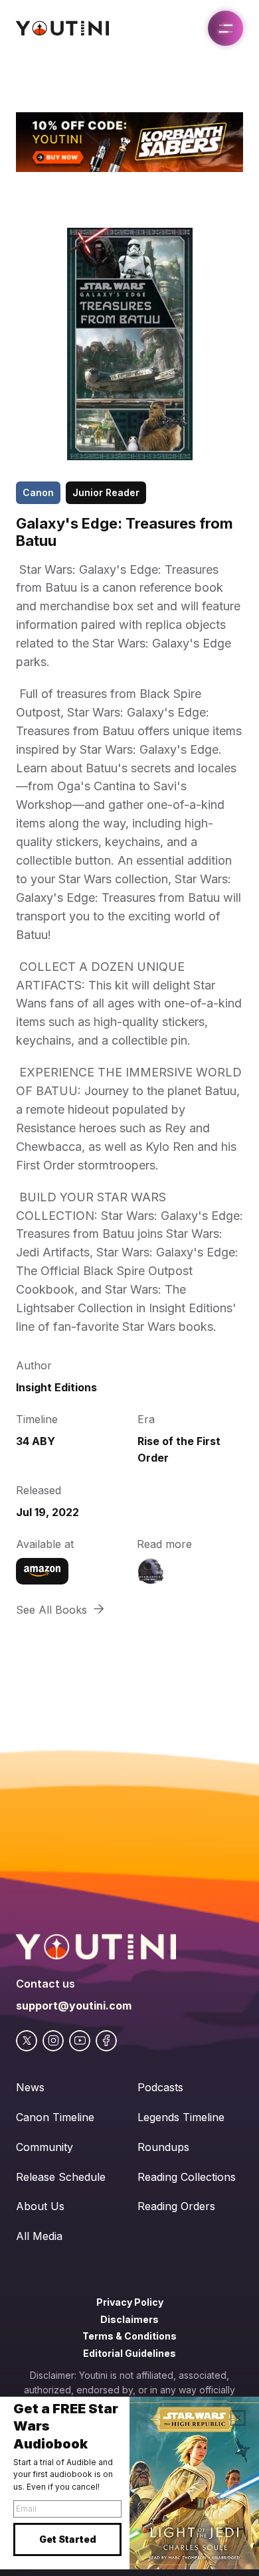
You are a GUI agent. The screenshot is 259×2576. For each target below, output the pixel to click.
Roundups (163, 2147)
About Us (40, 2206)
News (30, 2087)
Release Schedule (61, 2177)
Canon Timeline (55, 2117)
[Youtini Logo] (62, 28)
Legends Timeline (181, 2117)
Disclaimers (129, 2319)
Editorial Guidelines (129, 2353)
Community (44, 2147)
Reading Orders (176, 2206)
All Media (39, 2236)
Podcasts (160, 2087)
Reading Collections (187, 2177)
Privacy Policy (130, 2302)
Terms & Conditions (129, 2336)
